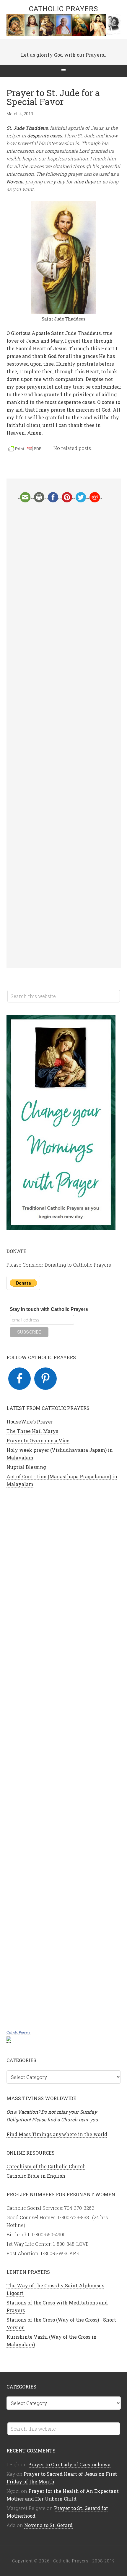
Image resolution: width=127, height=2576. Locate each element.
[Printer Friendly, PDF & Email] (26, 450)
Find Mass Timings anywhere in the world (57, 2134)
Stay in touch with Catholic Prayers (49, 1309)
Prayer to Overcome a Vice (38, 1440)
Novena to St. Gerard (48, 2525)
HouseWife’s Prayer (30, 1422)
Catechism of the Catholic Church (46, 2166)
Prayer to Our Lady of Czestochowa (69, 2464)
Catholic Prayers (63, 9)
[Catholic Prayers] (9, 2039)
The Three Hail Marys (32, 1431)
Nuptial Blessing (26, 1467)
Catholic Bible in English (36, 2176)
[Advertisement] (64, 735)
